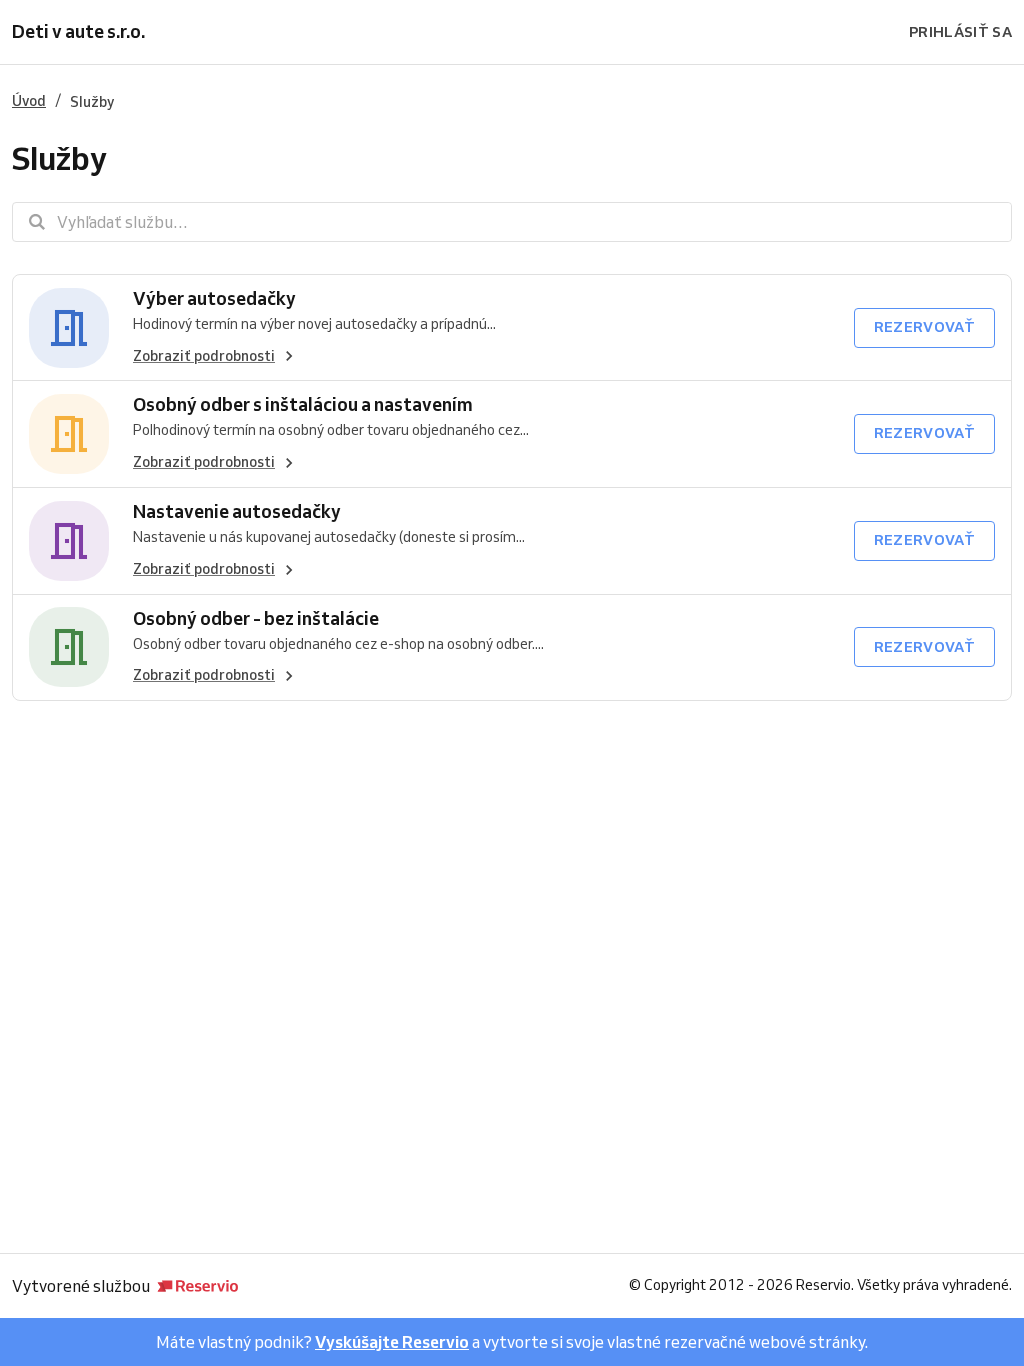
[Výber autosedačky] (69, 328)
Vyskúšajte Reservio (392, 1342)
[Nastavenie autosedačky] (69, 541)
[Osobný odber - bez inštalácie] (69, 648)
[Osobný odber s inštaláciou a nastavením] (69, 434)
